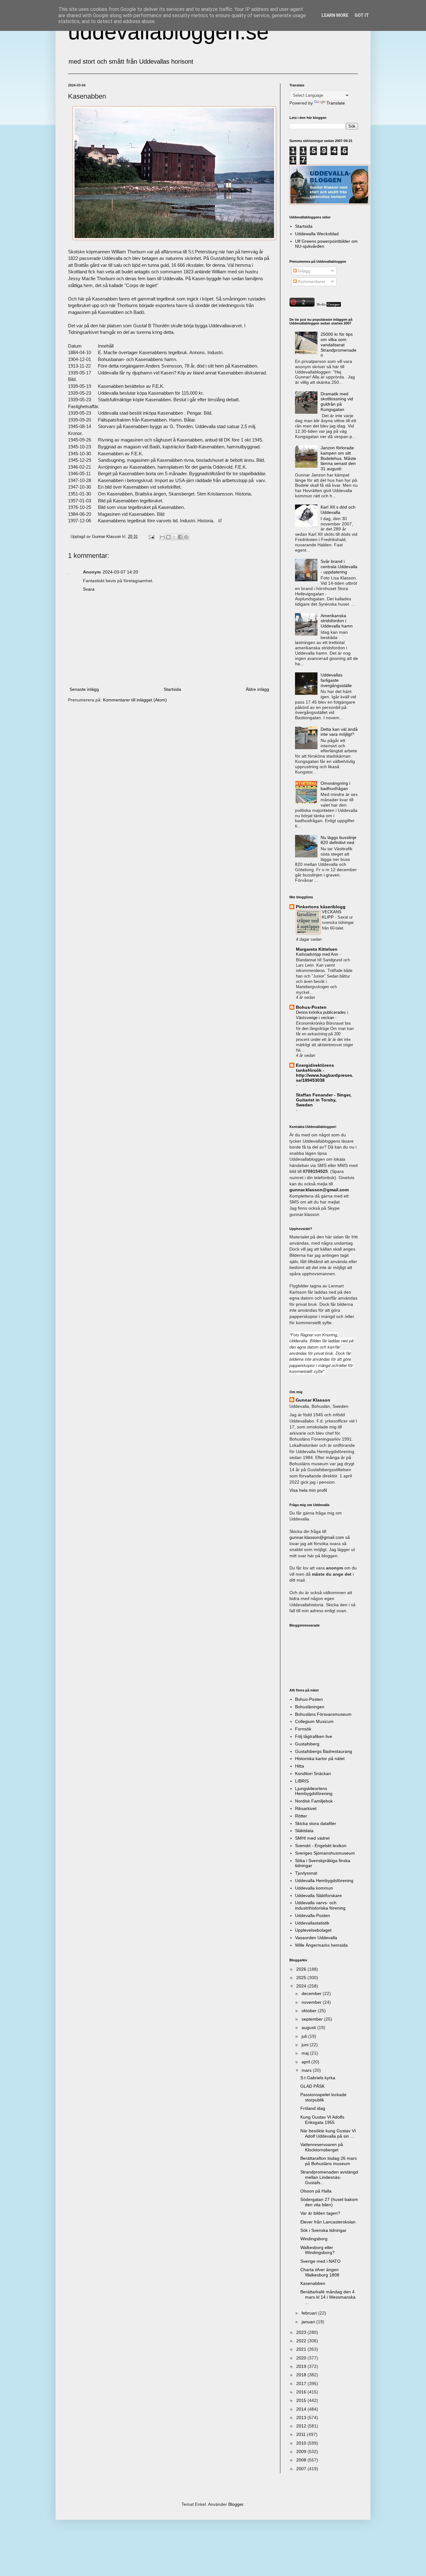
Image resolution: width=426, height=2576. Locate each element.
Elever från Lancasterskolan (328, 2222)
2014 (302, 2409)
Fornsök (303, 1729)
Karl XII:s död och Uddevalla (338, 510)
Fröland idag (313, 2108)
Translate (336, 103)
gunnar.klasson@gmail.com (317, 1537)
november (312, 2002)
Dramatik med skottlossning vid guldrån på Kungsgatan (337, 402)
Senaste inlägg (84, 689)
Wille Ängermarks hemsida (321, 1945)
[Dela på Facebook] (180, 537)
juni (306, 2045)
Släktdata (304, 1831)
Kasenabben (313, 2283)
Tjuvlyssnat (306, 1873)
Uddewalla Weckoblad (317, 234)
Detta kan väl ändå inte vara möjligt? (339, 732)
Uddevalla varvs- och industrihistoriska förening (320, 1905)
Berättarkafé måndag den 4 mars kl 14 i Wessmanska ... (328, 2297)
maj (306, 2053)
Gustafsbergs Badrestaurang (324, 1751)
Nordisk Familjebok (314, 1801)
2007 (302, 2469)
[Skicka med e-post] (162, 537)
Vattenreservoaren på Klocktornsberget (322, 2147)
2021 (302, 2349)
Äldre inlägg (257, 689)
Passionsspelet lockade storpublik (323, 2097)
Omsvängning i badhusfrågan (335, 786)
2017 (302, 2383)
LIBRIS (302, 1781)
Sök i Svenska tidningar (323, 2230)
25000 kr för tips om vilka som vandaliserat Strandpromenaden (339, 345)
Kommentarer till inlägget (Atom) (135, 700)
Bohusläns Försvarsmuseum (323, 1714)
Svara (89, 589)
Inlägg (304, 271)
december (312, 1993)
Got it (362, 15)
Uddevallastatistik (312, 1923)
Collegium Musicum (314, 1721)
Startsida (172, 689)
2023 (302, 2332)
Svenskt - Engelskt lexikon (321, 1846)
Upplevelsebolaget (313, 1930)
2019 (302, 2366)
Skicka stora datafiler (316, 1823)
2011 (302, 2434)
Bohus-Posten (311, 1007)
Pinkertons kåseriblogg (321, 907)
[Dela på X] (174, 537)
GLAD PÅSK (312, 2086)
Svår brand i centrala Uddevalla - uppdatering (339, 567)
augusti (309, 2027)
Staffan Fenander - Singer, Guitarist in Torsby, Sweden (324, 1100)
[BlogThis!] (168, 537)
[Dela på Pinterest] (186, 537)
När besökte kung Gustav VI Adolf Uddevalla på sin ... (328, 2133)
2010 (302, 2443)
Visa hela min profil (308, 1490)
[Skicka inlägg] (151, 537)
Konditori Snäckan (313, 1773)
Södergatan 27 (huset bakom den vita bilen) (329, 2202)
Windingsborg (314, 2239)
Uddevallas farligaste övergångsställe (336, 680)
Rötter (301, 1816)
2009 (302, 2452)
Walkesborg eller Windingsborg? (317, 2250)
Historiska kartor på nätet (320, 1759)
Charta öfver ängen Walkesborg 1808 (320, 2272)
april (306, 2062)
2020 (302, 2358)
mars (307, 2070)
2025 (302, 1978)
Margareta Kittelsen (317, 949)
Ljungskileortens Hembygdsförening (314, 1791)
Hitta (300, 1766)
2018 (302, 2375)
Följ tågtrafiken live (314, 1736)
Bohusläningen (310, 1707)
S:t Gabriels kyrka (318, 2078)
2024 (302, 1986)
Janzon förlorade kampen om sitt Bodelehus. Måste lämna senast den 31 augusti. (338, 458)
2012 (302, 2426)
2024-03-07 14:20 (120, 572)
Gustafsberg (307, 1744)
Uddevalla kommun (314, 1888)
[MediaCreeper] (328, 305)
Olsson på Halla (316, 2191)
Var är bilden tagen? (320, 2213)
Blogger (236, 2504)
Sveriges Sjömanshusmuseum (325, 1853)
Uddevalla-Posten (312, 1915)
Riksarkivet (306, 1808)
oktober (310, 2011)
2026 (302, 1969)
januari (309, 2322)
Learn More (335, 15)
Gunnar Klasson (313, 1400)
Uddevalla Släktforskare (318, 1895)
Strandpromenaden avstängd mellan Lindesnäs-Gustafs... (329, 2177)
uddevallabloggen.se (168, 32)
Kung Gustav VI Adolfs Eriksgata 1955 (322, 2120)
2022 (302, 2341)
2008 (302, 2460)
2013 (302, 2417)
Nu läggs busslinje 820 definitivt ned (339, 840)
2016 (302, 2392)
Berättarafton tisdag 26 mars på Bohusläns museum (329, 2161)
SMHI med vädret (312, 1838)
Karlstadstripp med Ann (318, 954)
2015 (302, 2400)
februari (310, 2313)
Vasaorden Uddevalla (316, 1938)
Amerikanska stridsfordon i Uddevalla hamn (337, 621)
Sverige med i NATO (320, 2261)
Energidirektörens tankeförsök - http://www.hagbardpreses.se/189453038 (325, 1073)
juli (305, 2036)
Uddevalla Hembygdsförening (324, 1881)
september (313, 2019)
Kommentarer (311, 281)
